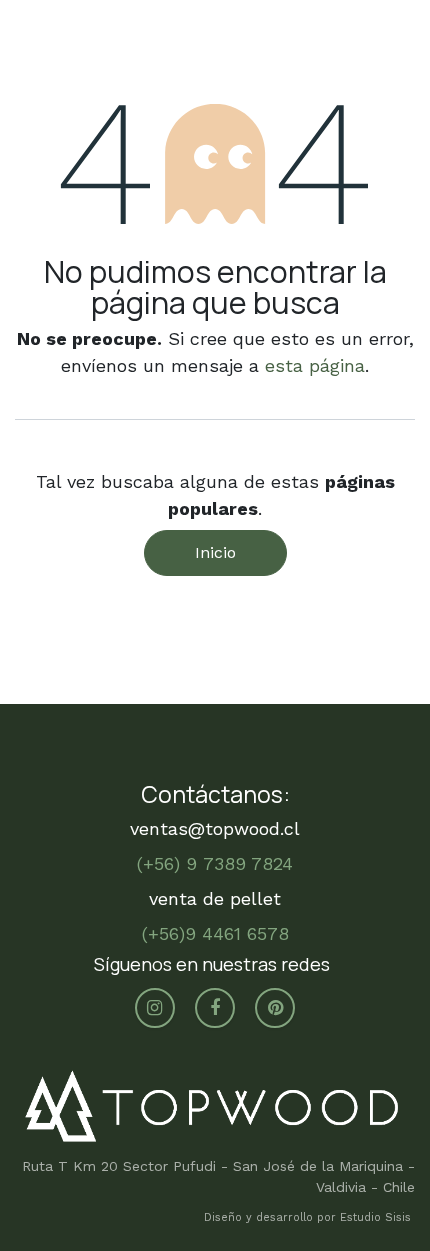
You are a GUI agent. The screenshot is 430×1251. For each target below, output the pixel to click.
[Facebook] (215, 1008)
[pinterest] (275, 1008)
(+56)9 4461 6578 (215, 933)
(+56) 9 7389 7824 (215, 863)
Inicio (215, 552)
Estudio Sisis (377, 1217)
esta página (315, 365)
